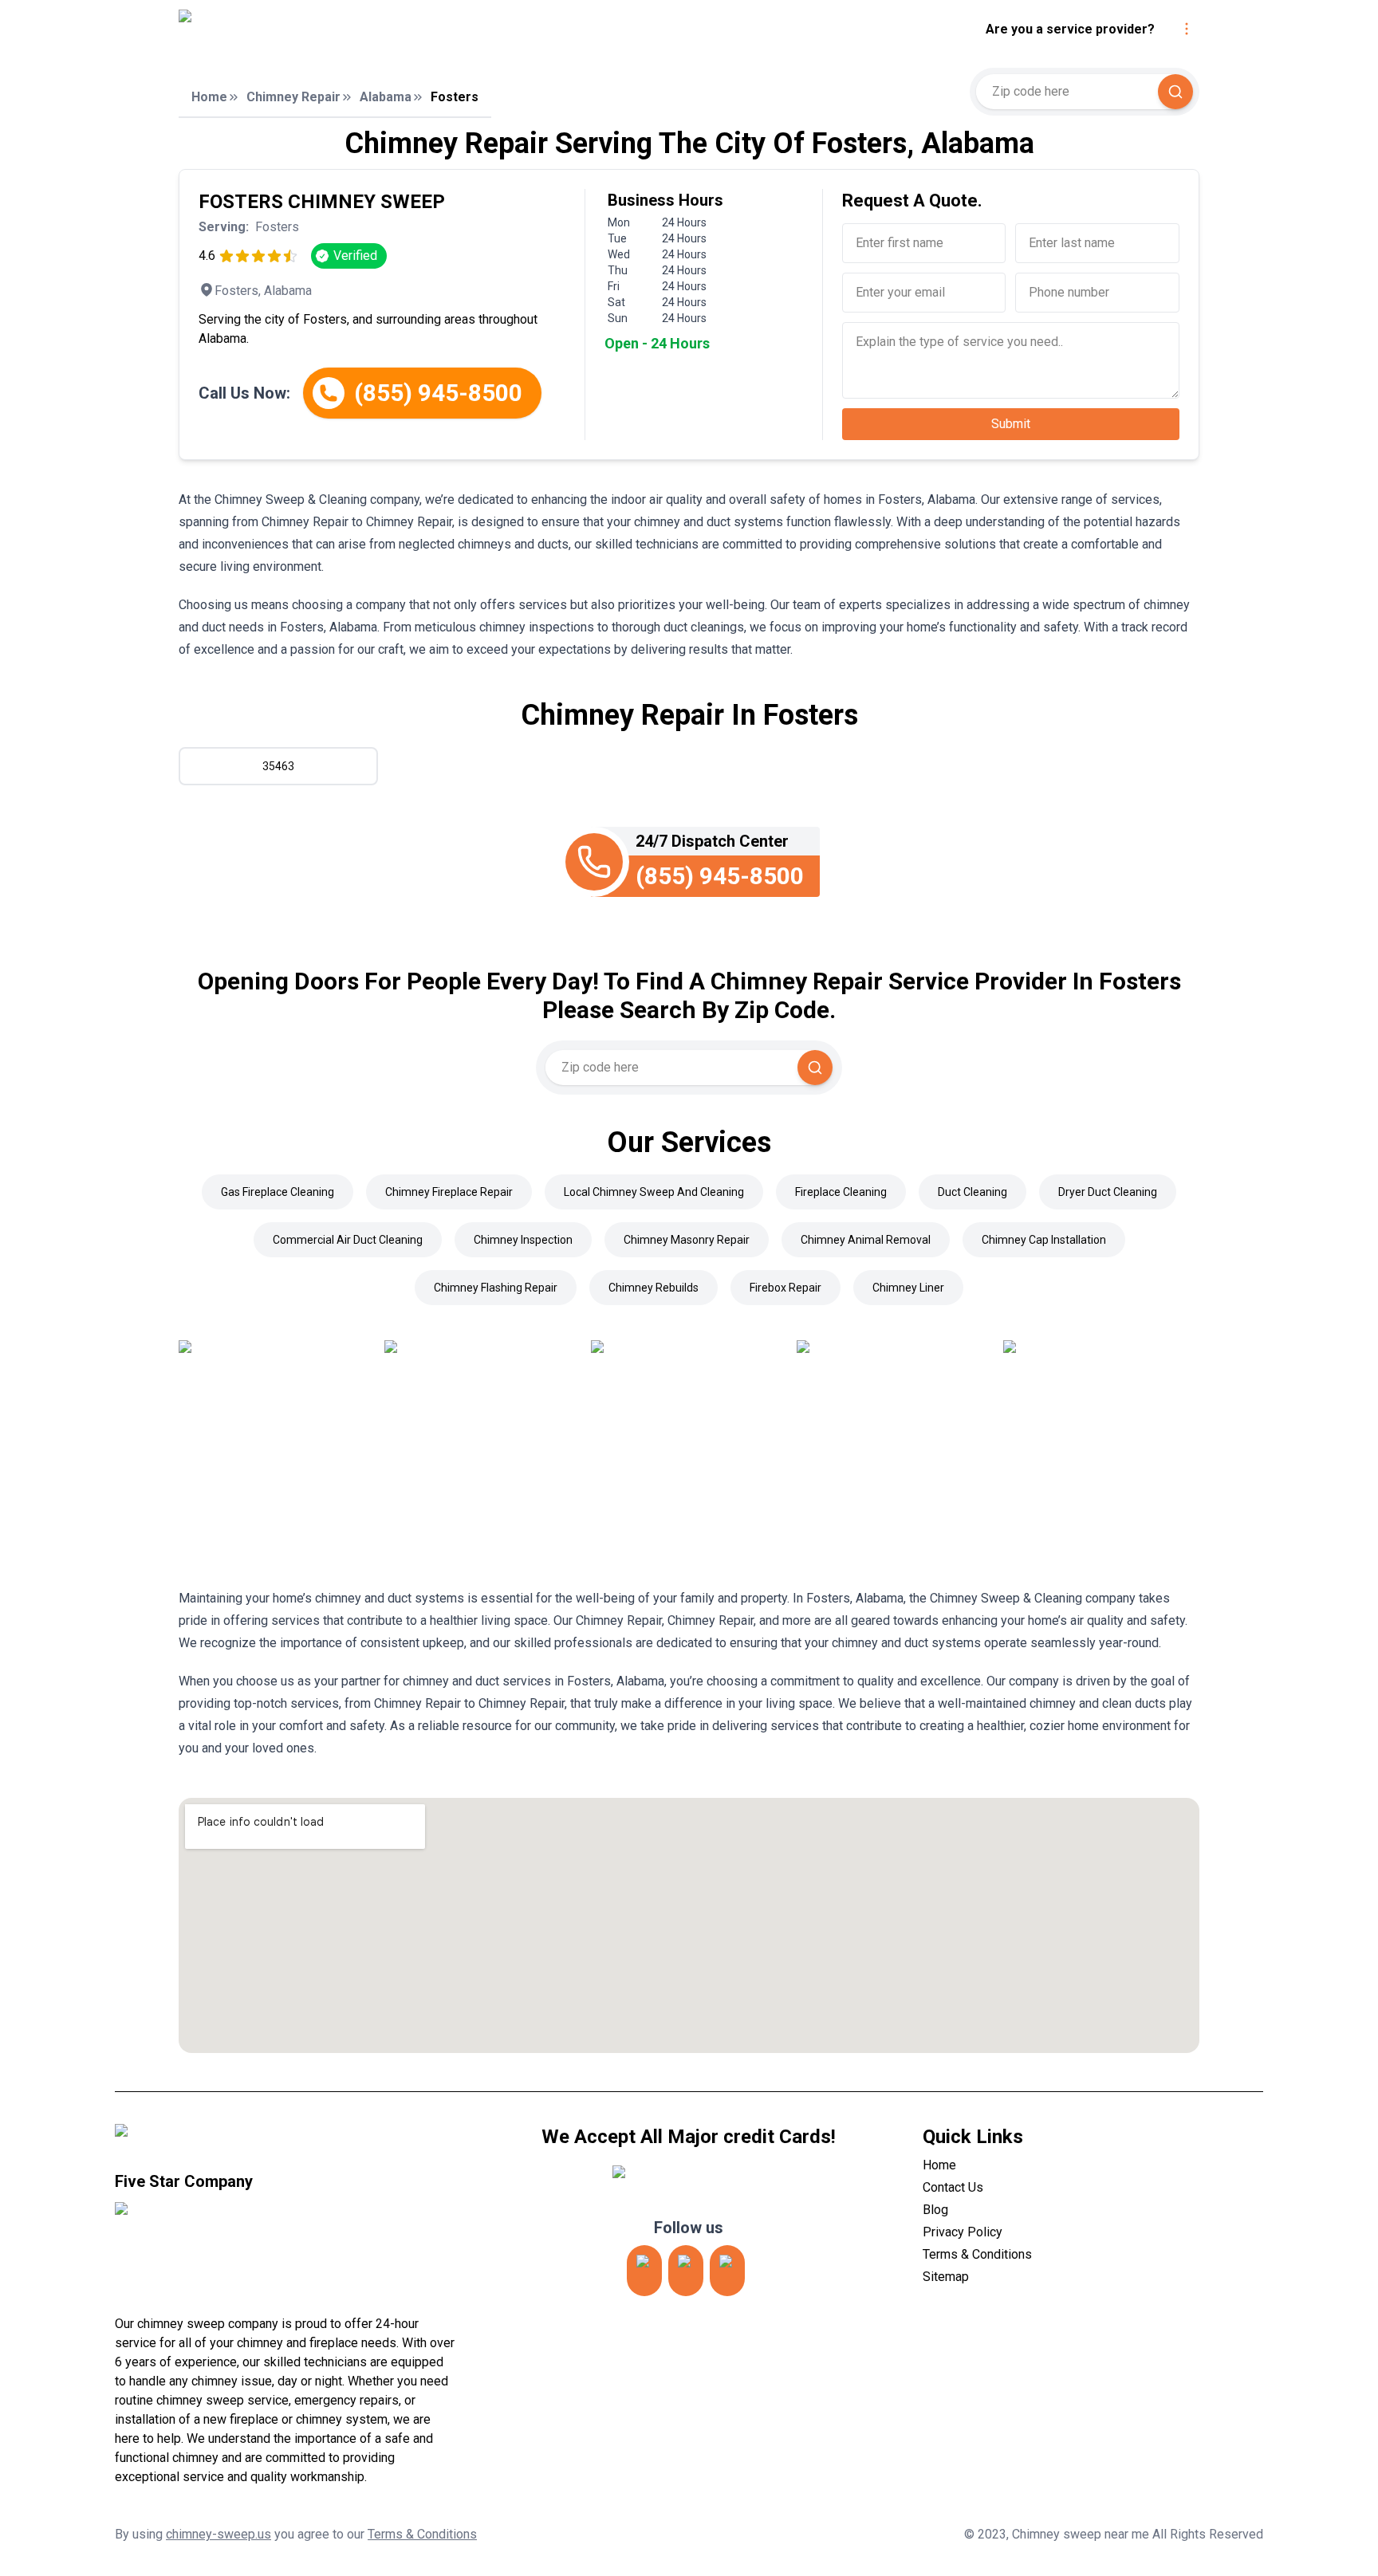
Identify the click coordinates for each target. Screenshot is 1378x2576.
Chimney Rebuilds (654, 1288)
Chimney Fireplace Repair (449, 1192)
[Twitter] (686, 2271)
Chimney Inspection (523, 1240)
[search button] (1175, 92)
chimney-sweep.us (219, 2534)
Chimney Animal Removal (866, 1240)
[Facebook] (727, 2271)
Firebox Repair (785, 1288)
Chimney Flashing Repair (496, 1288)
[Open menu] (1187, 29)
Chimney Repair (293, 97)
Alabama (386, 97)
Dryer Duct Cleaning (1108, 1192)
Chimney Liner (908, 1288)
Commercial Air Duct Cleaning (348, 1240)
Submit (1011, 424)
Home (209, 97)
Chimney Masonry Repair (687, 1240)
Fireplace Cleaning (841, 1192)
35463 (278, 766)
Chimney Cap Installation (1044, 1240)
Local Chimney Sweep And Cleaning (654, 1192)
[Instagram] (644, 2271)
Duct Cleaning (972, 1192)
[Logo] (325, 29)
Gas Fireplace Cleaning (278, 1192)
